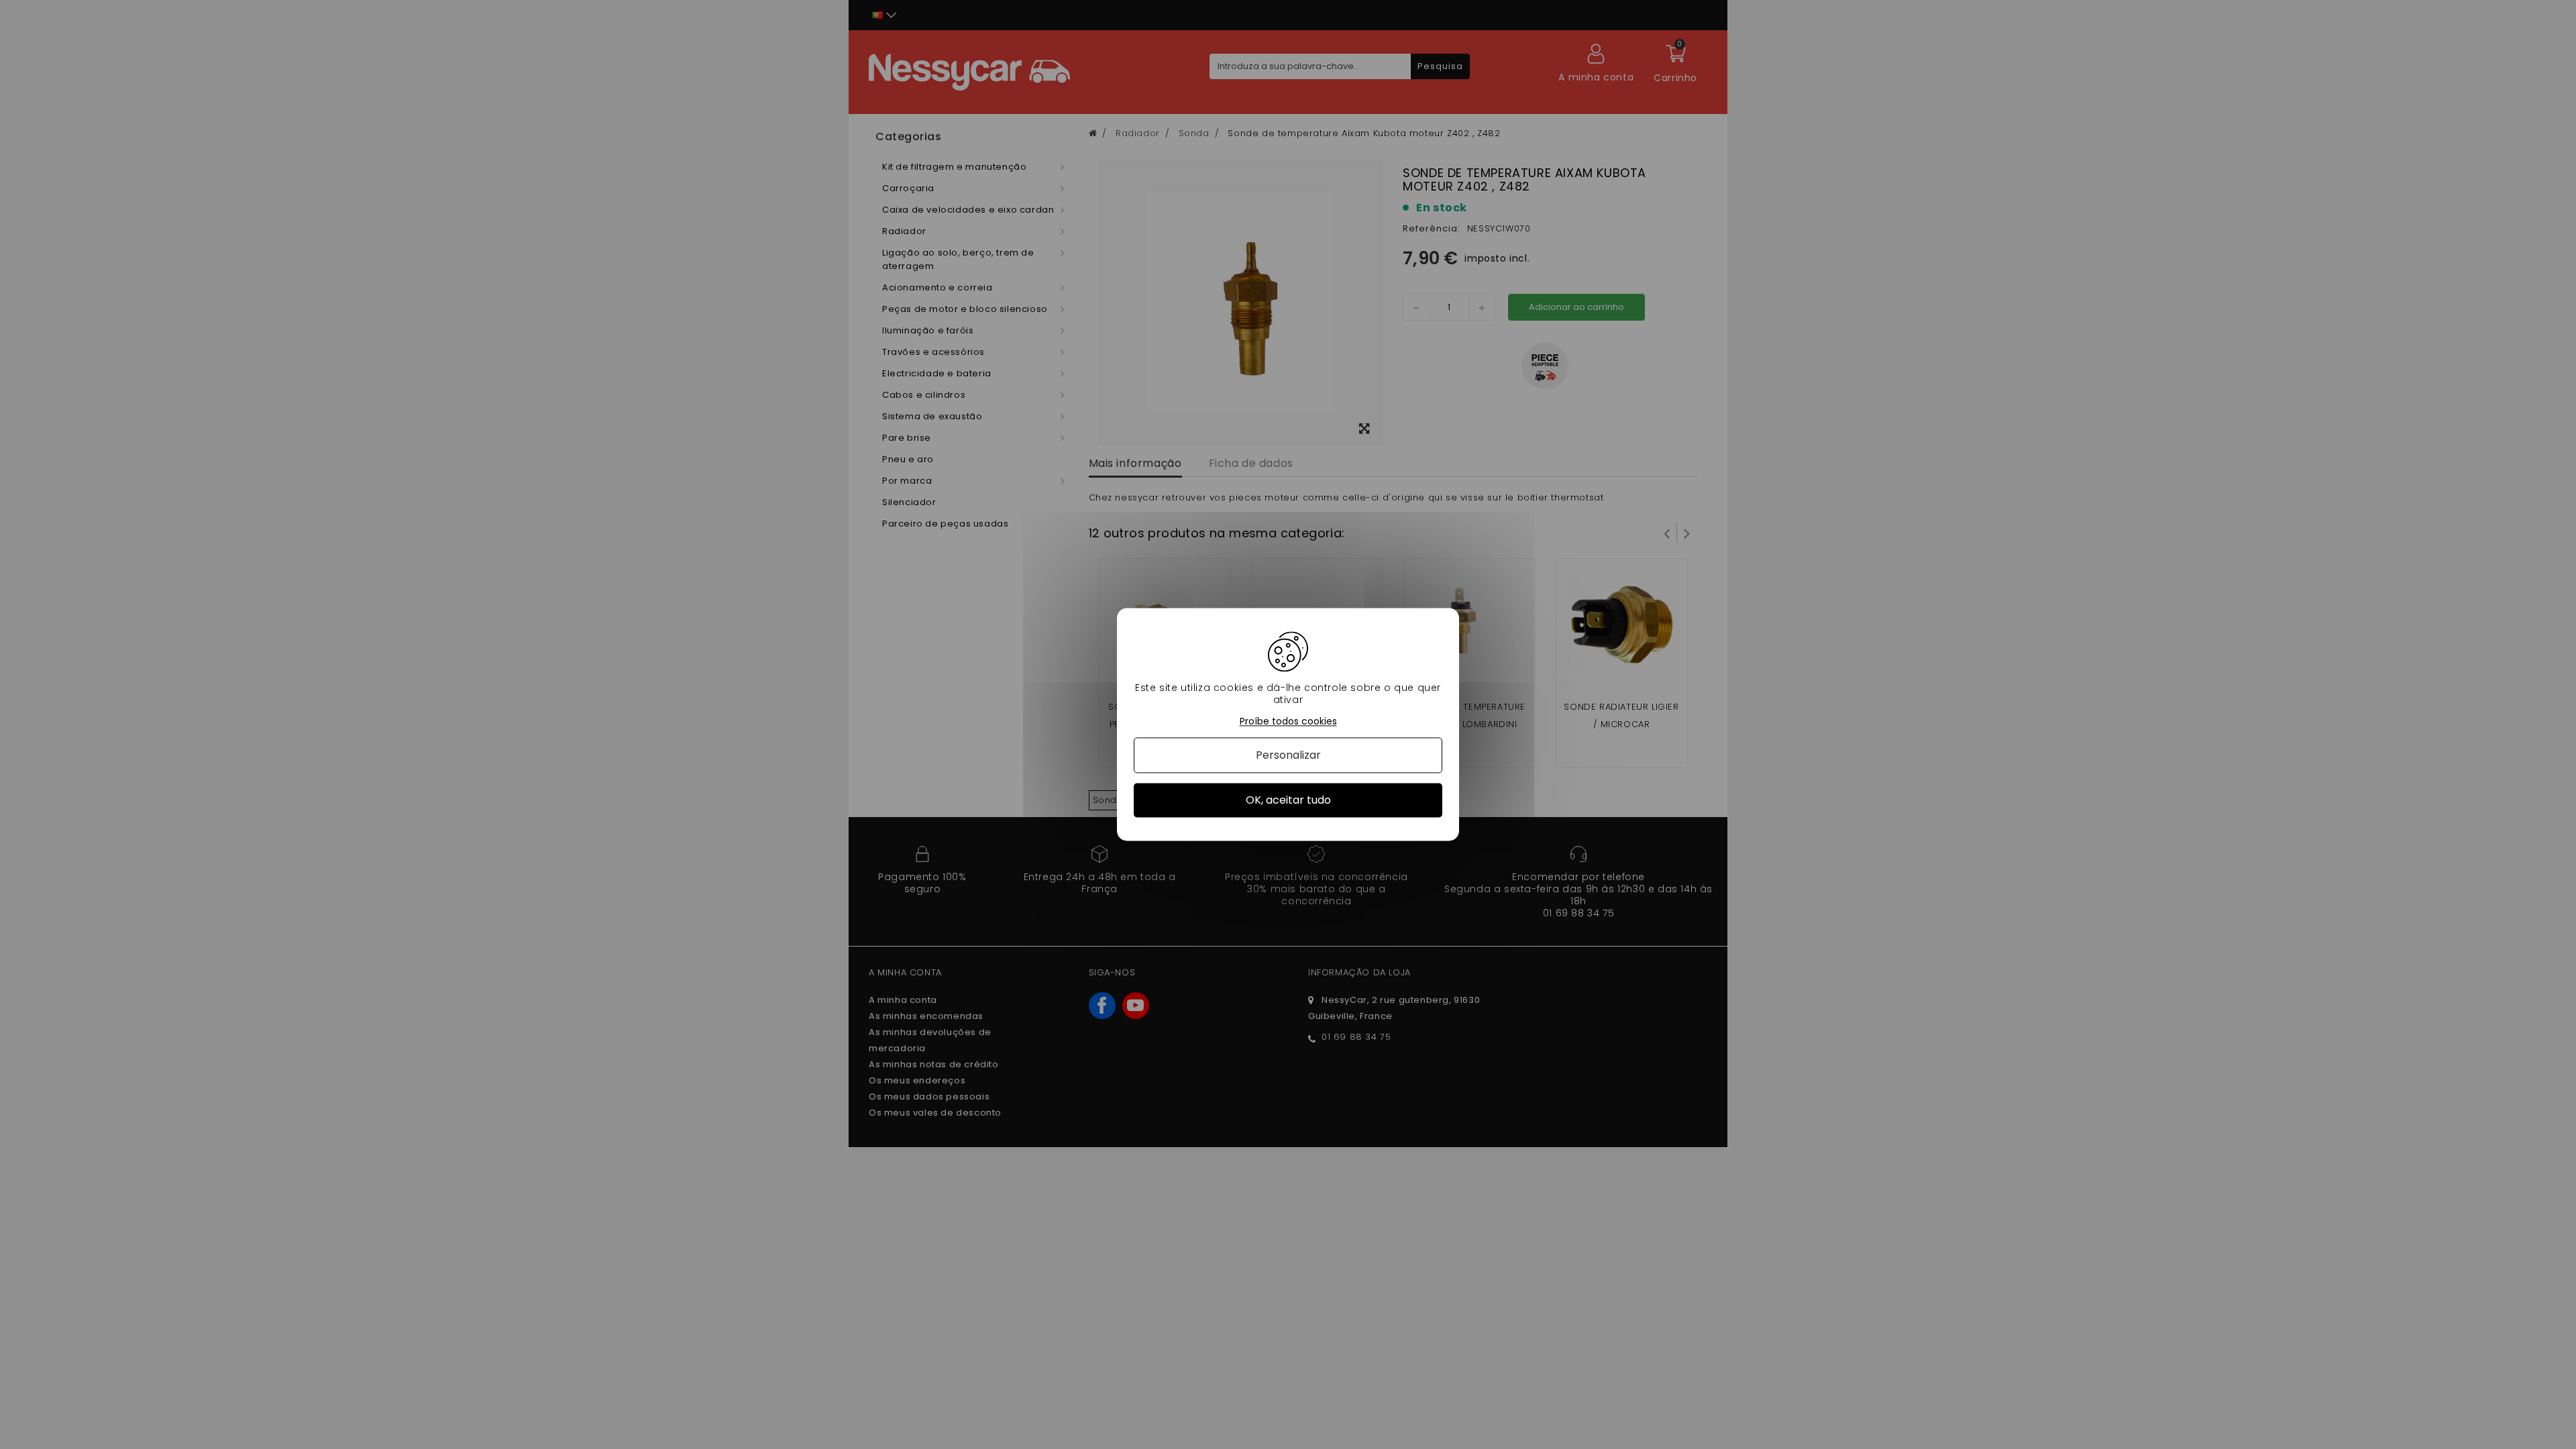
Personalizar (1288, 755)
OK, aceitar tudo (1288, 800)
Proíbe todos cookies (1288, 721)
